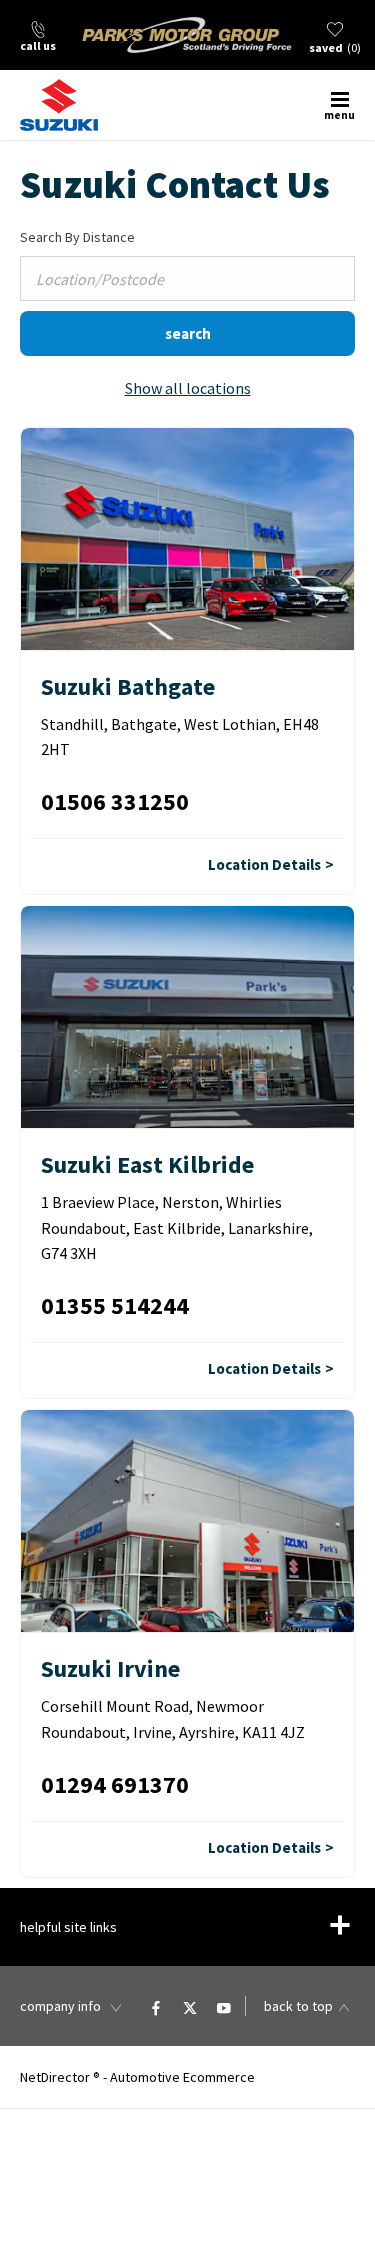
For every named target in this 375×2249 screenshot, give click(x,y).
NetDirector (56, 2077)
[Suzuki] (75, 105)
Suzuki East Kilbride (147, 1164)
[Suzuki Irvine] (187, 1521)
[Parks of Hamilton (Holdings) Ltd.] (187, 35)
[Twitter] (190, 2006)
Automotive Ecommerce (182, 2077)
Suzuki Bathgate (128, 686)
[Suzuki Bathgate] (187, 539)
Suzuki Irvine (110, 1668)
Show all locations (188, 388)
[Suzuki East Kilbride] (187, 1017)
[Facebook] (156, 2006)
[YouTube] (224, 2006)
